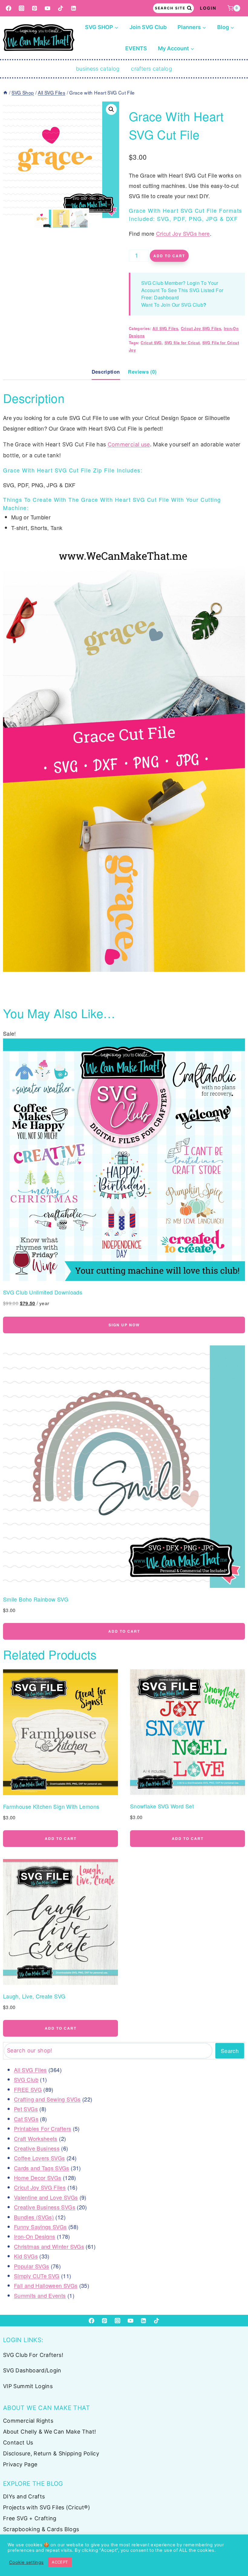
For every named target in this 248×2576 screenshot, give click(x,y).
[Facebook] (9, 8)
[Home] (5, 92)
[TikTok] (61, 8)
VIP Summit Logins (28, 2386)
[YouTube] (48, 8)
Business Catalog (98, 69)
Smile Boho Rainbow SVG (36, 1599)
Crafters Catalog (152, 69)
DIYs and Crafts (24, 2496)
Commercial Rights (28, 2421)
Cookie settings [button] (26, 2562)
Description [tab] (106, 372)
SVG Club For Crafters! (33, 2355)
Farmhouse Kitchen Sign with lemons (51, 1806)
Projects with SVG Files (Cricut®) (47, 2507)
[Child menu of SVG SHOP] (102, 27)
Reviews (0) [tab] (142, 372)
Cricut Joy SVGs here (183, 233)
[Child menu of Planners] (192, 27)
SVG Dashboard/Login (32, 2370)
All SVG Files (165, 328)
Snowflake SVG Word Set (162, 1806)
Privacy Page (20, 2464)
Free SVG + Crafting (30, 2518)
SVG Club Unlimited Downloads (43, 1292)
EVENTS (136, 48)
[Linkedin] (74, 8)
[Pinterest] (35, 8)
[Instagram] (22, 8)
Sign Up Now (124, 1325)
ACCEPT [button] (60, 2562)
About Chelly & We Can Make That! (50, 2432)
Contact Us (18, 2443)
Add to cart (169, 256)
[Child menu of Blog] (226, 27)
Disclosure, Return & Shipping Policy (51, 2453)
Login (208, 8)
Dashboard (166, 297)
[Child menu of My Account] (176, 48)
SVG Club (192, 305)
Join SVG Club (148, 27)
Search (230, 2051)
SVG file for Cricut (182, 343)
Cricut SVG (151, 343)
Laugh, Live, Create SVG (34, 1996)
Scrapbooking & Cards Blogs (41, 2529)
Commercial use (129, 444)
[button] (111, 109)
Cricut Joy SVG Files (201, 328)
